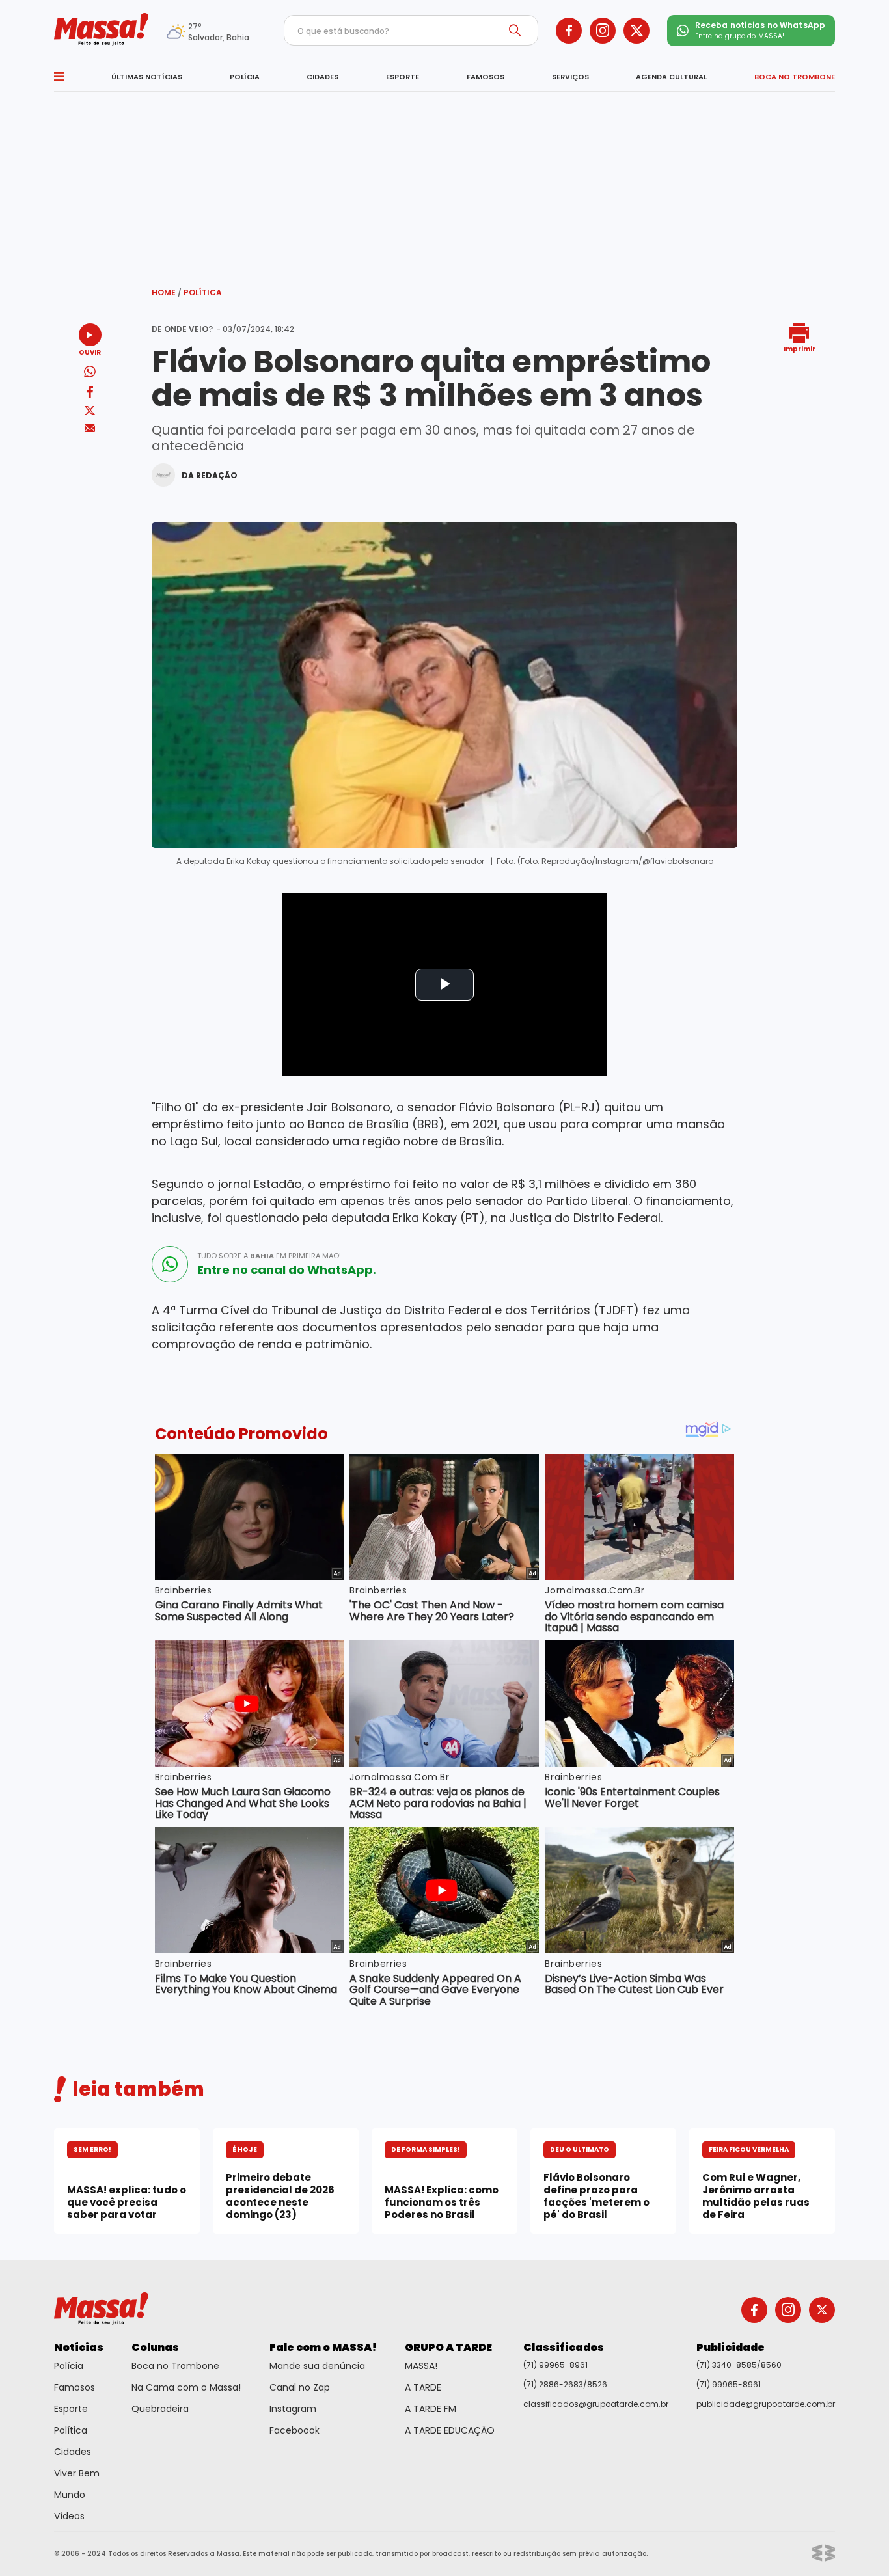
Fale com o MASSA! (323, 2347)
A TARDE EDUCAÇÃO (450, 2430)
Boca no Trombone (175, 2366)
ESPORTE (403, 77)
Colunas (155, 2347)
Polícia (69, 2366)
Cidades (73, 2452)
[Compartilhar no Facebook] (90, 394)
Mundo (70, 2495)
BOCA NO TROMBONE (795, 77)
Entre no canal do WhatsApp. (287, 1270)
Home (167, 292)
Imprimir (800, 348)
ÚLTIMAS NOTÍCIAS (147, 77)
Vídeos (69, 2516)
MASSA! (421, 2366)
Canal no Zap (300, 2387)
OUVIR (90, 352)
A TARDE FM (431, 2409)
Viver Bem (77, 2473)
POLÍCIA (245, 77)
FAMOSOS (486, 77)
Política (203, 292)
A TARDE (423, 2387)
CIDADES (322, 77)
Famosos (75, 2387)
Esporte (71, 2409)
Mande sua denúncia (317, 2366)
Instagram (293, 2409)
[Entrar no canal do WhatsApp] (170, 1264)
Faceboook (294, 2430)
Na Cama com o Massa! (186, 2387)
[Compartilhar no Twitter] (90, 412)
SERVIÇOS (570, 77)
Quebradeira (160, 2409)
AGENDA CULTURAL (671, 77)
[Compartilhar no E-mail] (90, 428)
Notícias (79, 2347)
